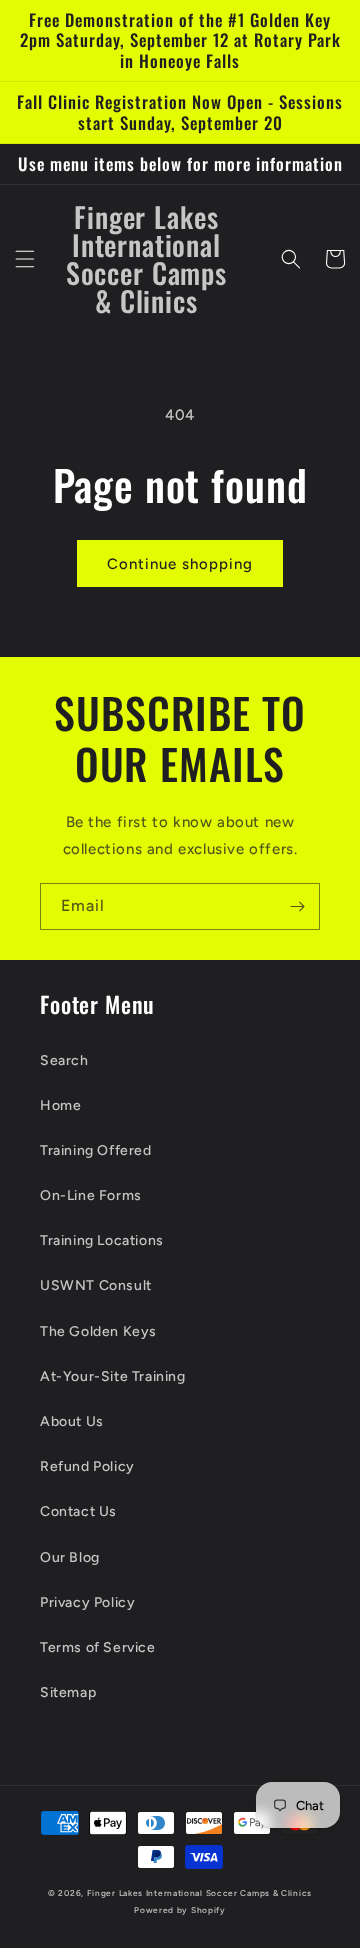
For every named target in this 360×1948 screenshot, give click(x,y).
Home (60, 1105)
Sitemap (68, 1692)
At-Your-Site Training (113, 1376)
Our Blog (70, 1557)
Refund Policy (87, 1466)
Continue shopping (180, 564)
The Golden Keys (98, 1331)
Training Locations (102, 1240)
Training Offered (96, 1150)
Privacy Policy (87, 1602)
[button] (25, 259)
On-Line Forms (91, 1195)
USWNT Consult (96, 1285)
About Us (72, 1421)
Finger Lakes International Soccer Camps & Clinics (199, 1893)
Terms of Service (98, 1647)
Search (64, 1060)
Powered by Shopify (180, 1910)
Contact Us (78, 1511)
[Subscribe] (297, 906)
